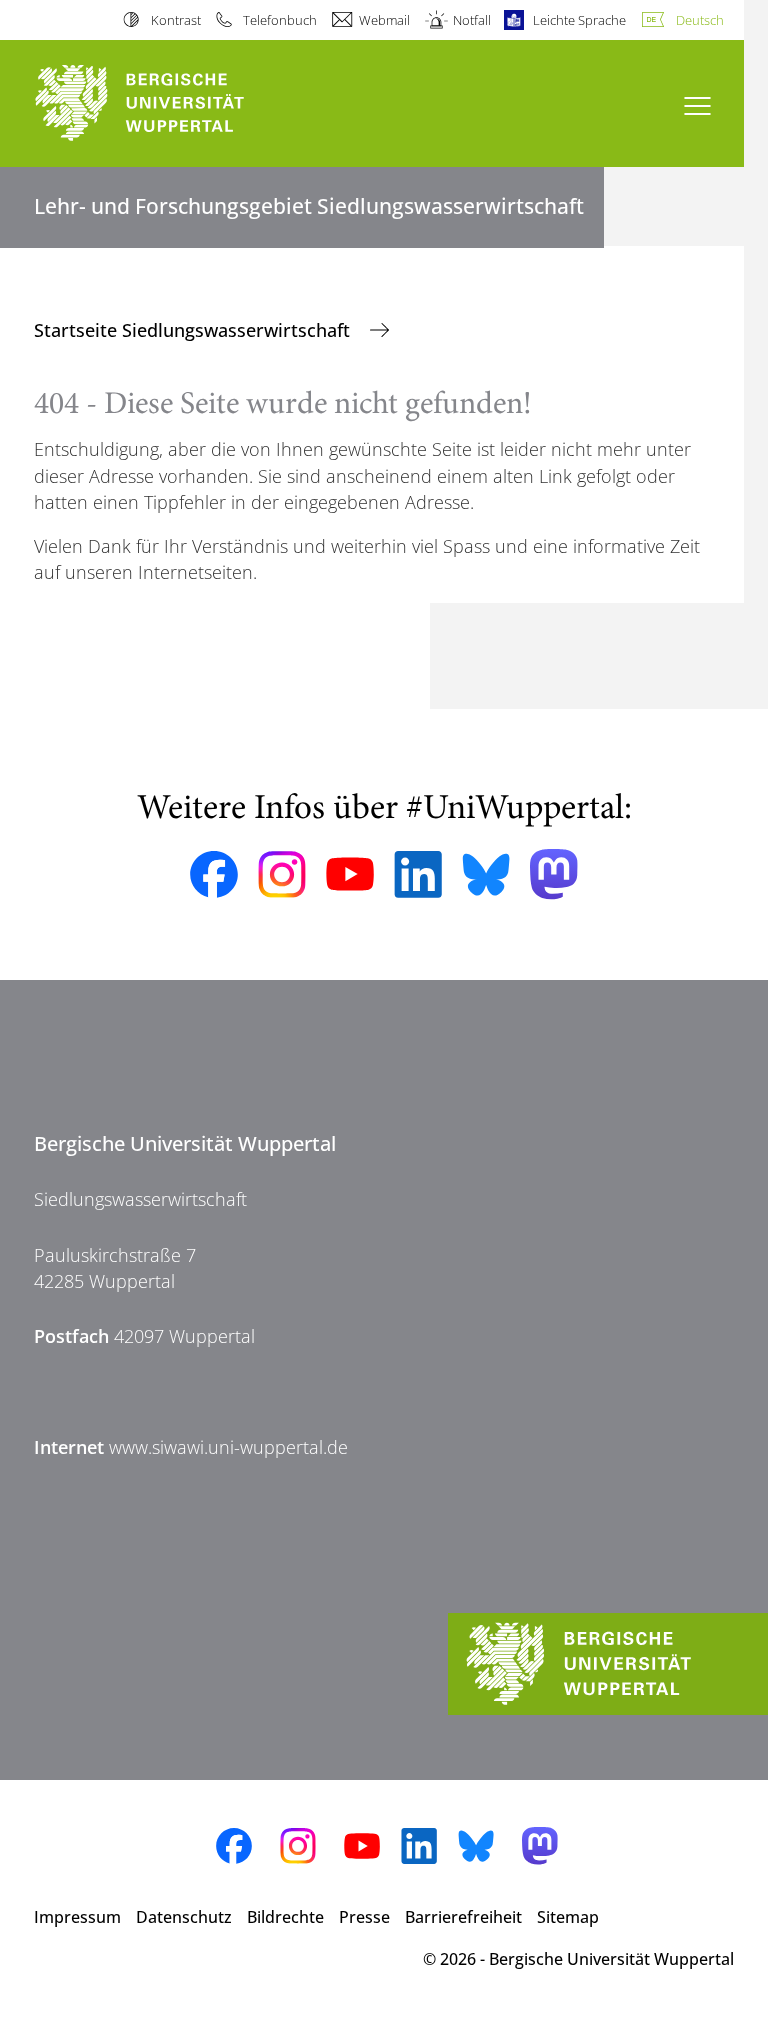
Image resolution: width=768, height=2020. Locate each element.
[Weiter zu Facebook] (214, 875)
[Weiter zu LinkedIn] (418, 874)
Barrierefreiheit (463, 1917)
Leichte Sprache (579, 20)
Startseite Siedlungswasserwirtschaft (194, 330)
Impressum (77, 1917)
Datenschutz (184, 1917)
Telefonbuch (280, 20)
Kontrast (175, 20)
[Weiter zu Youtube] (350, 874)
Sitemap (568, 1917)
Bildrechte (285, 1917)
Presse (364, 1917)
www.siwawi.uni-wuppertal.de (228, 1447)
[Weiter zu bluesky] (486, 874)
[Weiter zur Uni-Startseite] (174, 103)
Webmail (384, 20)
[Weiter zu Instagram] (282, 875)
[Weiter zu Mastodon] (554, 874)
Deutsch (700, 20)
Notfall (471, 20)
